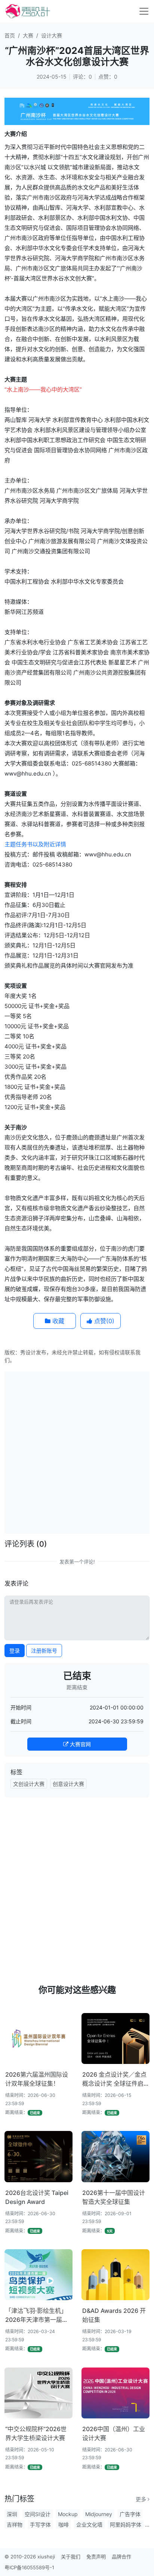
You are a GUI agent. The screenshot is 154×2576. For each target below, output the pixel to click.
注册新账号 (44, 1651)
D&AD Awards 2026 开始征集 (114, 2315)
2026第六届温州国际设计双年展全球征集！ (37, 2079)
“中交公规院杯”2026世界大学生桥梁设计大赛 (36, 2433)
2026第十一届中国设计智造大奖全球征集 (114, 2197)
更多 (142, 2499)
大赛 (28, 35)
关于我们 (71, 2557)
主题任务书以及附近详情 (35, 844)
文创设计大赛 (29, 1784)
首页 (10, 35)
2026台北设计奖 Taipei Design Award (37, 2197)
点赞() (103, 1321)
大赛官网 (80, 1744)
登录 (15, 1651)
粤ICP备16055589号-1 (29, 2567)
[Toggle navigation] (144, 11)
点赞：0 (108, 77)
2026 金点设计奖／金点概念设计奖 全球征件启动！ (114, 2079)
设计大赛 (52, 35)
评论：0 (82, 77)
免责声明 (96, 2557)
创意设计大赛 (68, 1784)
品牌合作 (121, 2557)
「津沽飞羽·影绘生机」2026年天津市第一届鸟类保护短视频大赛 (37, 2315)
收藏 (57, 1321)
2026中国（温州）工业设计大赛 (114, 2433)
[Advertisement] (77, 1452)
